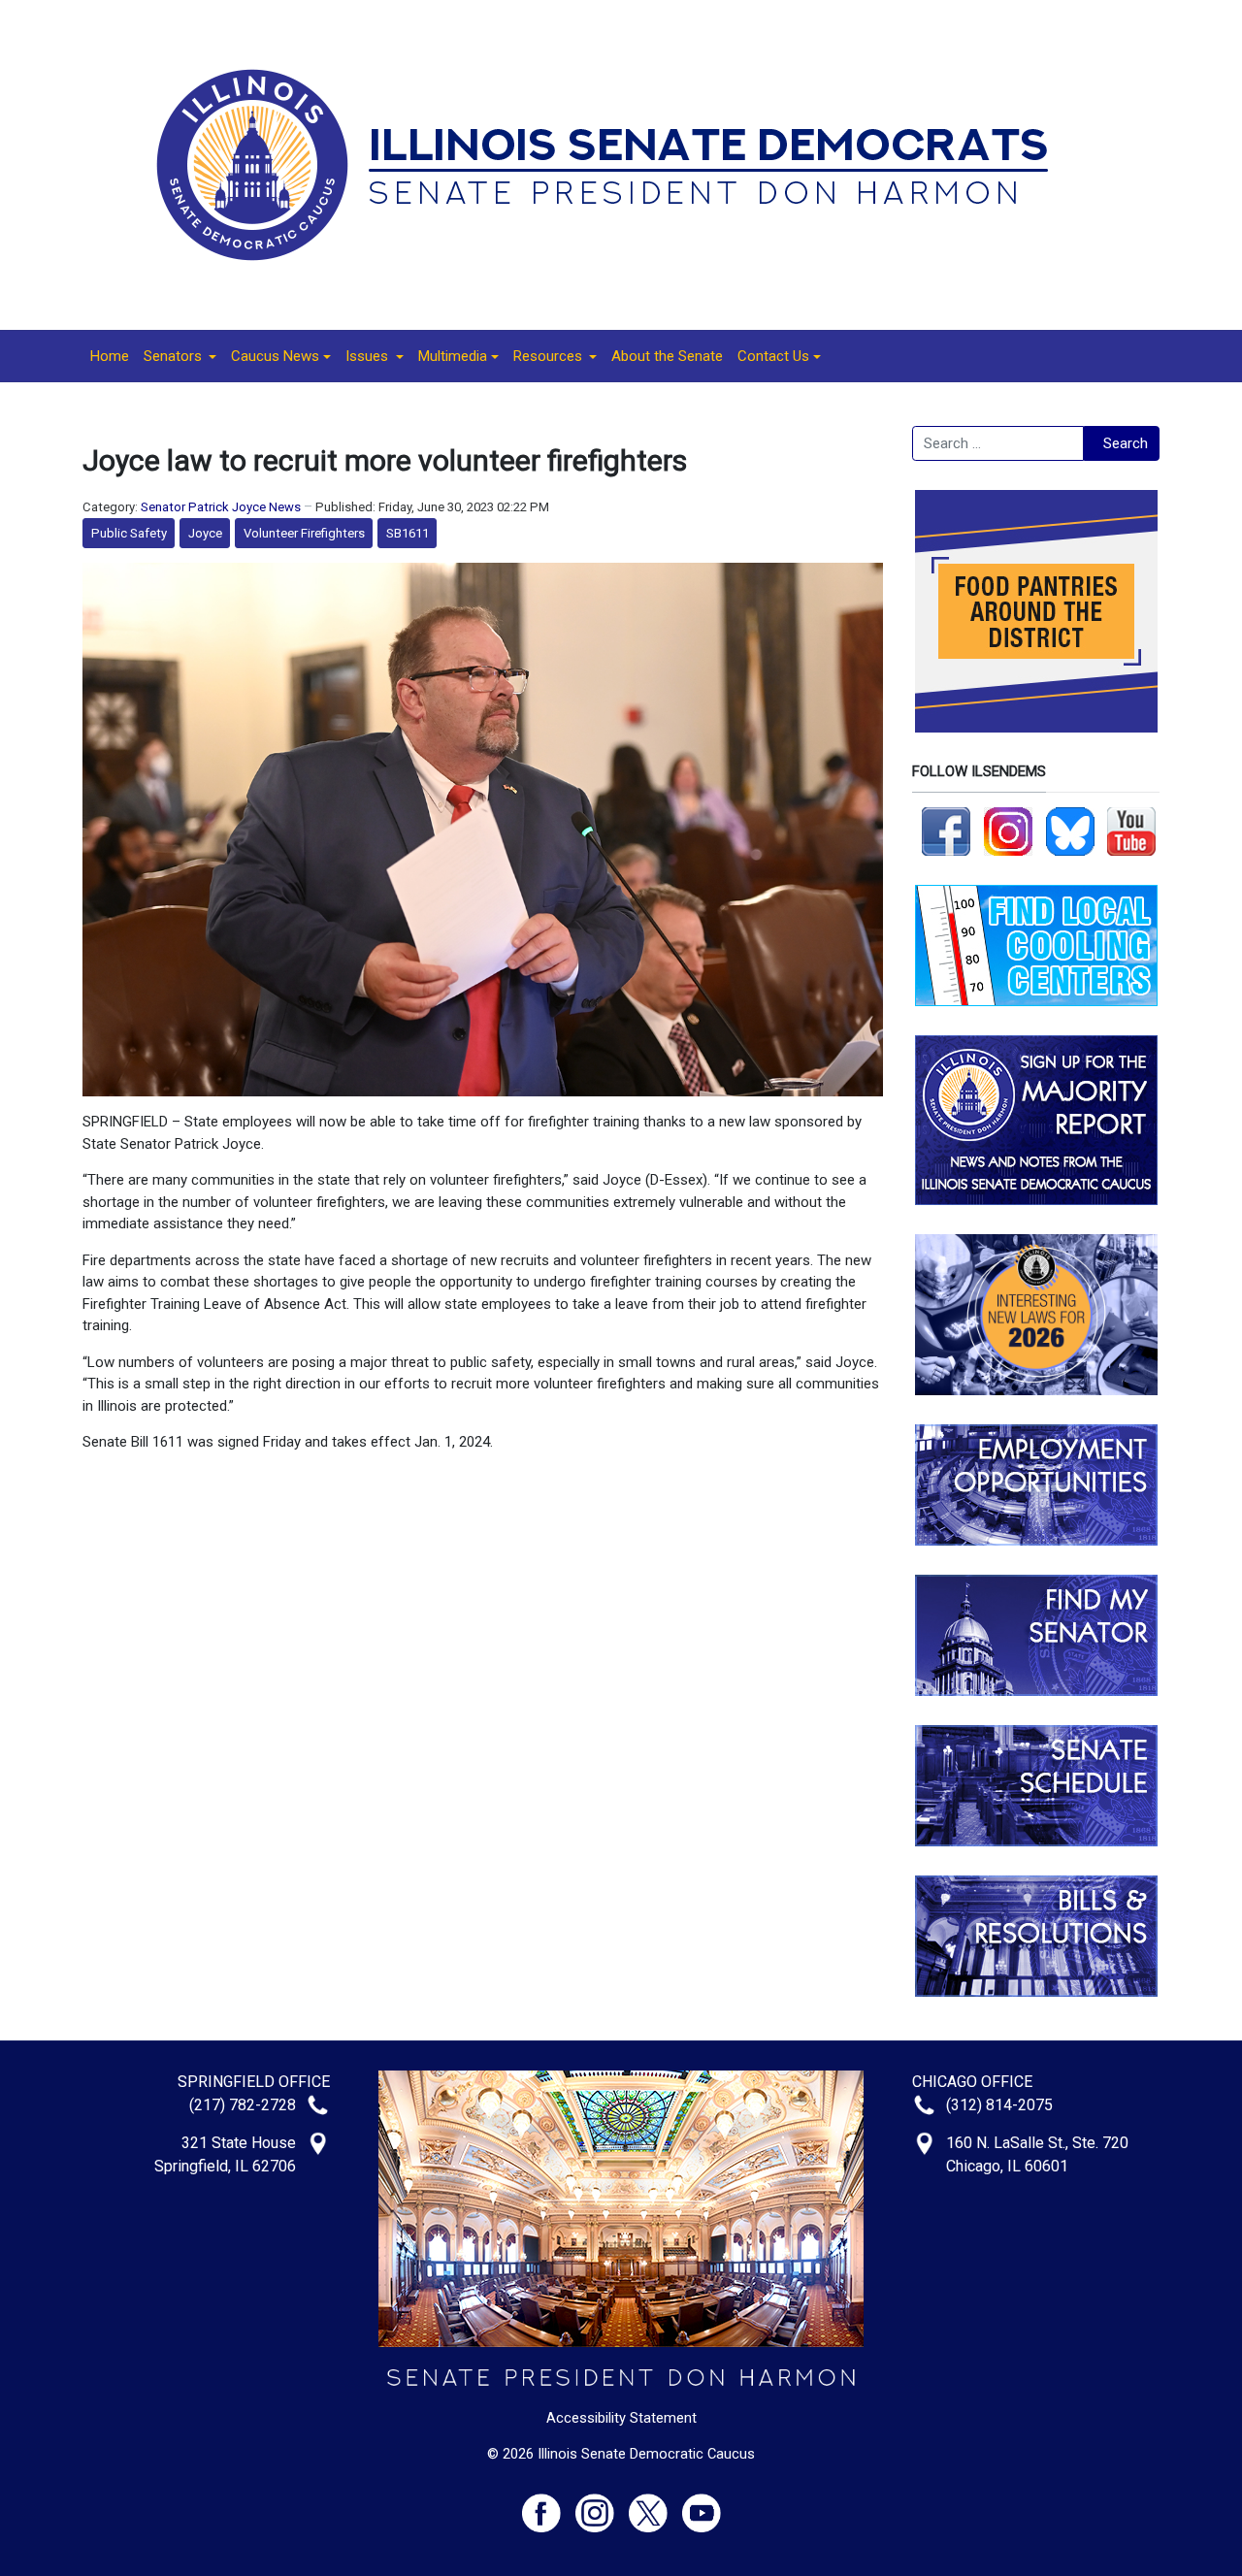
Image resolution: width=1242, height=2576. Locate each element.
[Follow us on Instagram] (1008, 831)
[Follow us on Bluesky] (1070, 831)
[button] (180, 356)
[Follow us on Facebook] (946, 831)
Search (1126, 443)
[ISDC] (614, 164)
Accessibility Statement (621, 2418)
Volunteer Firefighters (304, 533)
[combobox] (998, 443)
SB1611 (408, 533)
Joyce (205, 533)
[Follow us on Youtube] (702, 2505)
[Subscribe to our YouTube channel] (1131, 831)
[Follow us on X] (655, 2505)
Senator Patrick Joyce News (221, 507)
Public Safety (129, 533)
